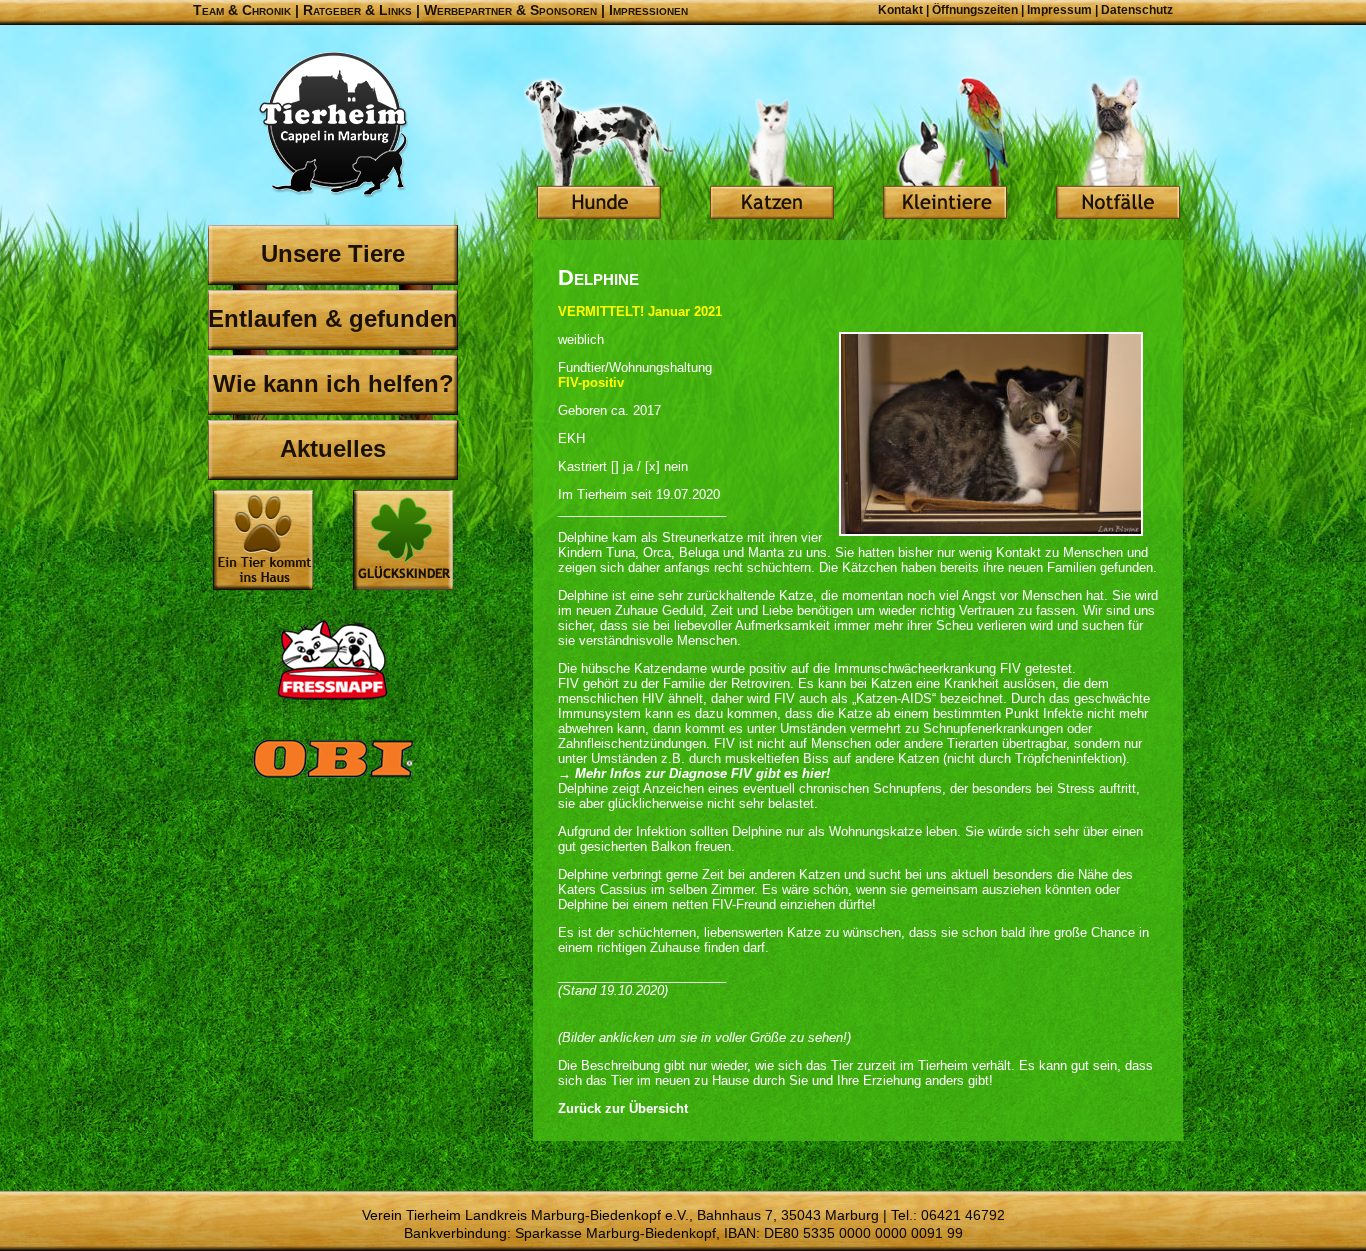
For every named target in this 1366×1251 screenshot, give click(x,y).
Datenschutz (1137, 10)
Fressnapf (333, 660)
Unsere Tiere (333, 253)
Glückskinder (403, 542)
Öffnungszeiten (975, 10)
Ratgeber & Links (357, 10)
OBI (333, 780)
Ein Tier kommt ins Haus (263, 540)
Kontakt (900, 10)
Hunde (599, 150)
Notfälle (1118, 150)
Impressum (1059, 10)
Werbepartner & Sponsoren (510, 10)
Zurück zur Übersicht (623, 1108)
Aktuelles (333, 448)
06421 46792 (963, 1215)
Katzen (772, 150)
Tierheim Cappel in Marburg (333, 125)
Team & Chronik (242, 10)
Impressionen (648, 10)
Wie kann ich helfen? (333, 383)
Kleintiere (945, 150)
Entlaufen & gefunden (333, 318)
